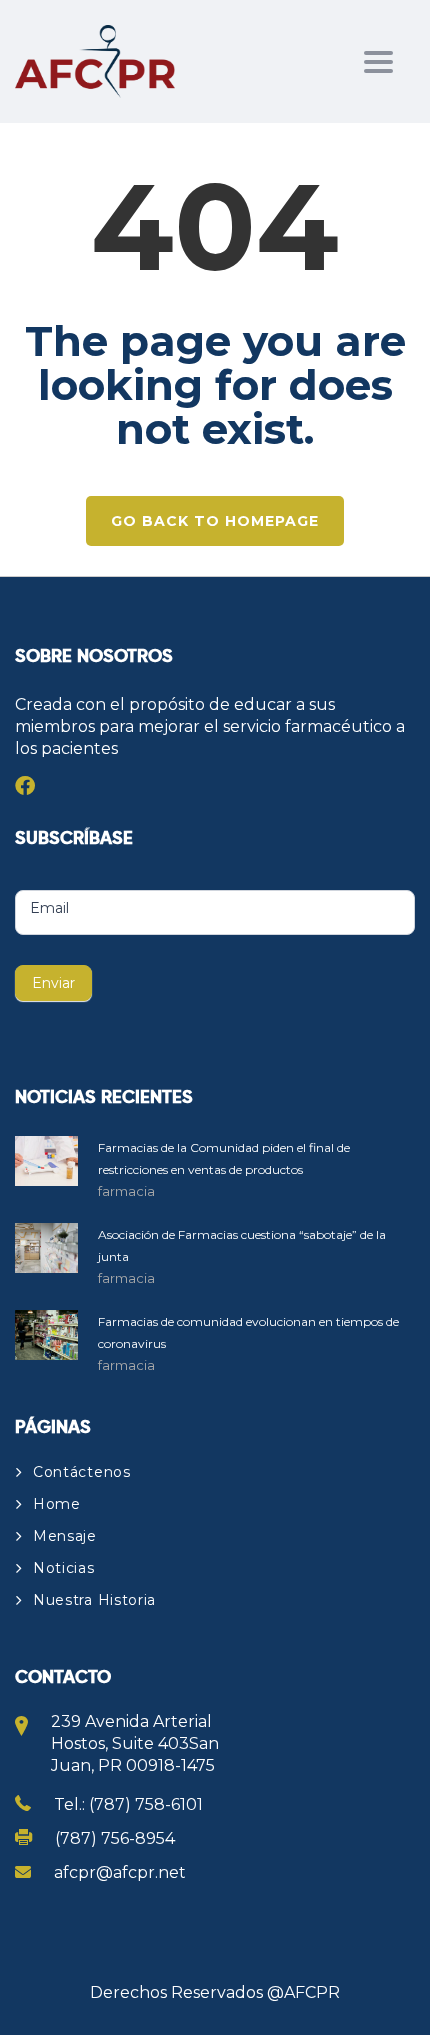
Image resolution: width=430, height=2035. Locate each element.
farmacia (126, 1191)
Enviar (53, 983)
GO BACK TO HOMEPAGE (215, 521)
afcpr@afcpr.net (120, 1872)
